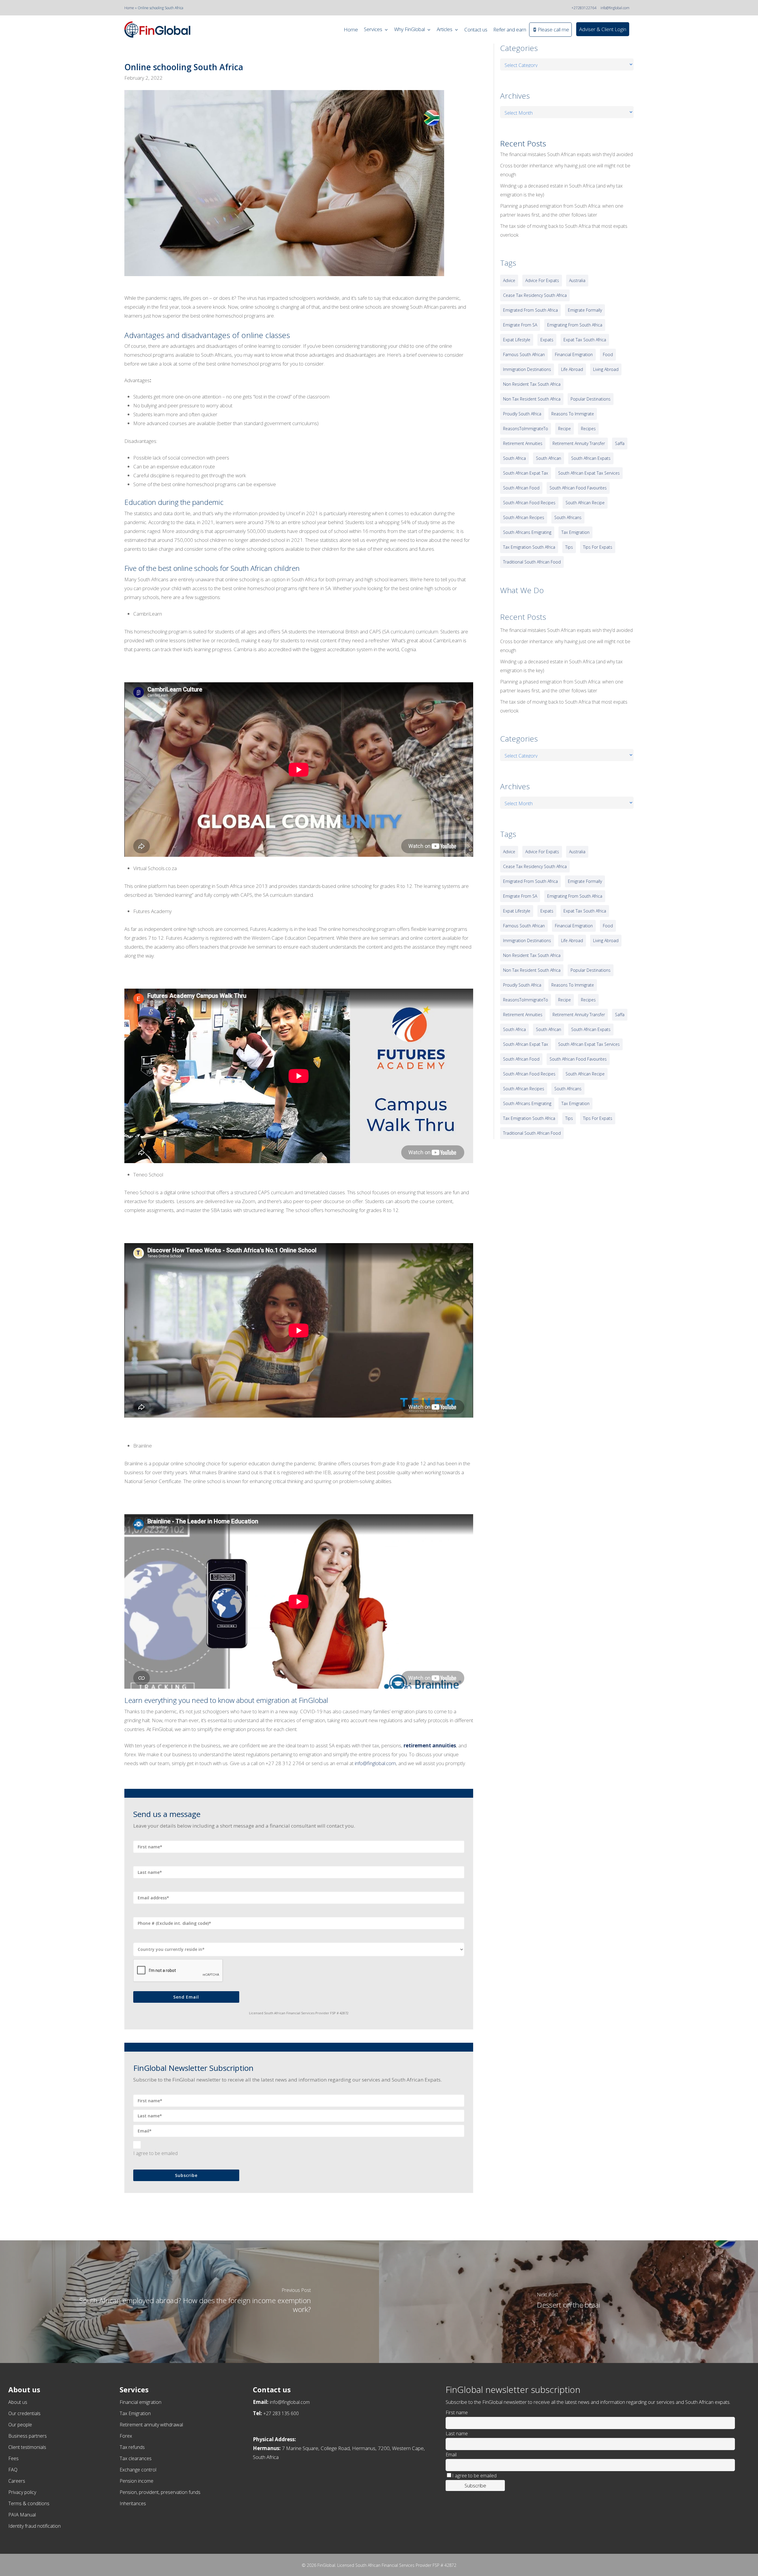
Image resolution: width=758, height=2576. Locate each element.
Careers (17, 2481)
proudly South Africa (522, 414)
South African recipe (585, 503)
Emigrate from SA (520, 325)
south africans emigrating (527, 532)
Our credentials (24, 2413)
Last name (457, 2433)
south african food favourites (578, 488)
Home (129, 8)
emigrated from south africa (530, 310)
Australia (577, 280)
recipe (565, 429)
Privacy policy (22, 2492)
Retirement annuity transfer (579, 443)
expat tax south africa (585, 340)
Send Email (186, 1997)
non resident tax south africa (532, 384)
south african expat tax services (589, 473)
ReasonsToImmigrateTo (526, 429)
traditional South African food (532, 562)
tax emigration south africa (529, 547)
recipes (588, 429)
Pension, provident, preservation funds (160, 2492)
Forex (126, 2436)
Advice (509, 280)
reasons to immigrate (573, 414)
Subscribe (186, 2175)
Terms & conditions (29, 2503)
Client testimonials (27, 2447)
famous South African (524, 354)
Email (451, 2455)
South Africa (514, 458)
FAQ (13, 2470)
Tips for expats (598, 547)
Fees (13, 2458)
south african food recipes (529, 503)
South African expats (591, 458)
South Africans (568, 517)
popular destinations (591, 399)
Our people (20, 2425)
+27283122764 (584, 8)
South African (549, 458)
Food (608, 354)
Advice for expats (542, 280)
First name (457, 2412)
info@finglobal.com (615, 8)
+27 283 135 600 (281, 2413)
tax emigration (575, 532)
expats (547, 340)
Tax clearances (136, 2458)
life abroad (572, 369)
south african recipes (524, 517)
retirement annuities (430, 1745)
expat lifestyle (517, 340)
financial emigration (574, 354)
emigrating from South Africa (575, 325)
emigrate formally (585, 310)
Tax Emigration (135, 2413)
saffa (620, 443)
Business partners (28, 2436)
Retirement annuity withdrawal (151, 2425)
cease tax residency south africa (535, 295)
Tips (569, 547)
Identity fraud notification (34, 2526)
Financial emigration (140, 2402)
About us (18, 2402)
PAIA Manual (22, 2515)
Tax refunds (132, 2447)
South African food (521, 488)
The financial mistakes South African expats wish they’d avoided (566, 154)
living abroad (606, 369)
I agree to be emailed (155, 2153)
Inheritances (133, 2503)
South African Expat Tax (526, 473)
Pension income (136, 2481)
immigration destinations (527, 369)
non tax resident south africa (532, 399)
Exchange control (138, 2470)
